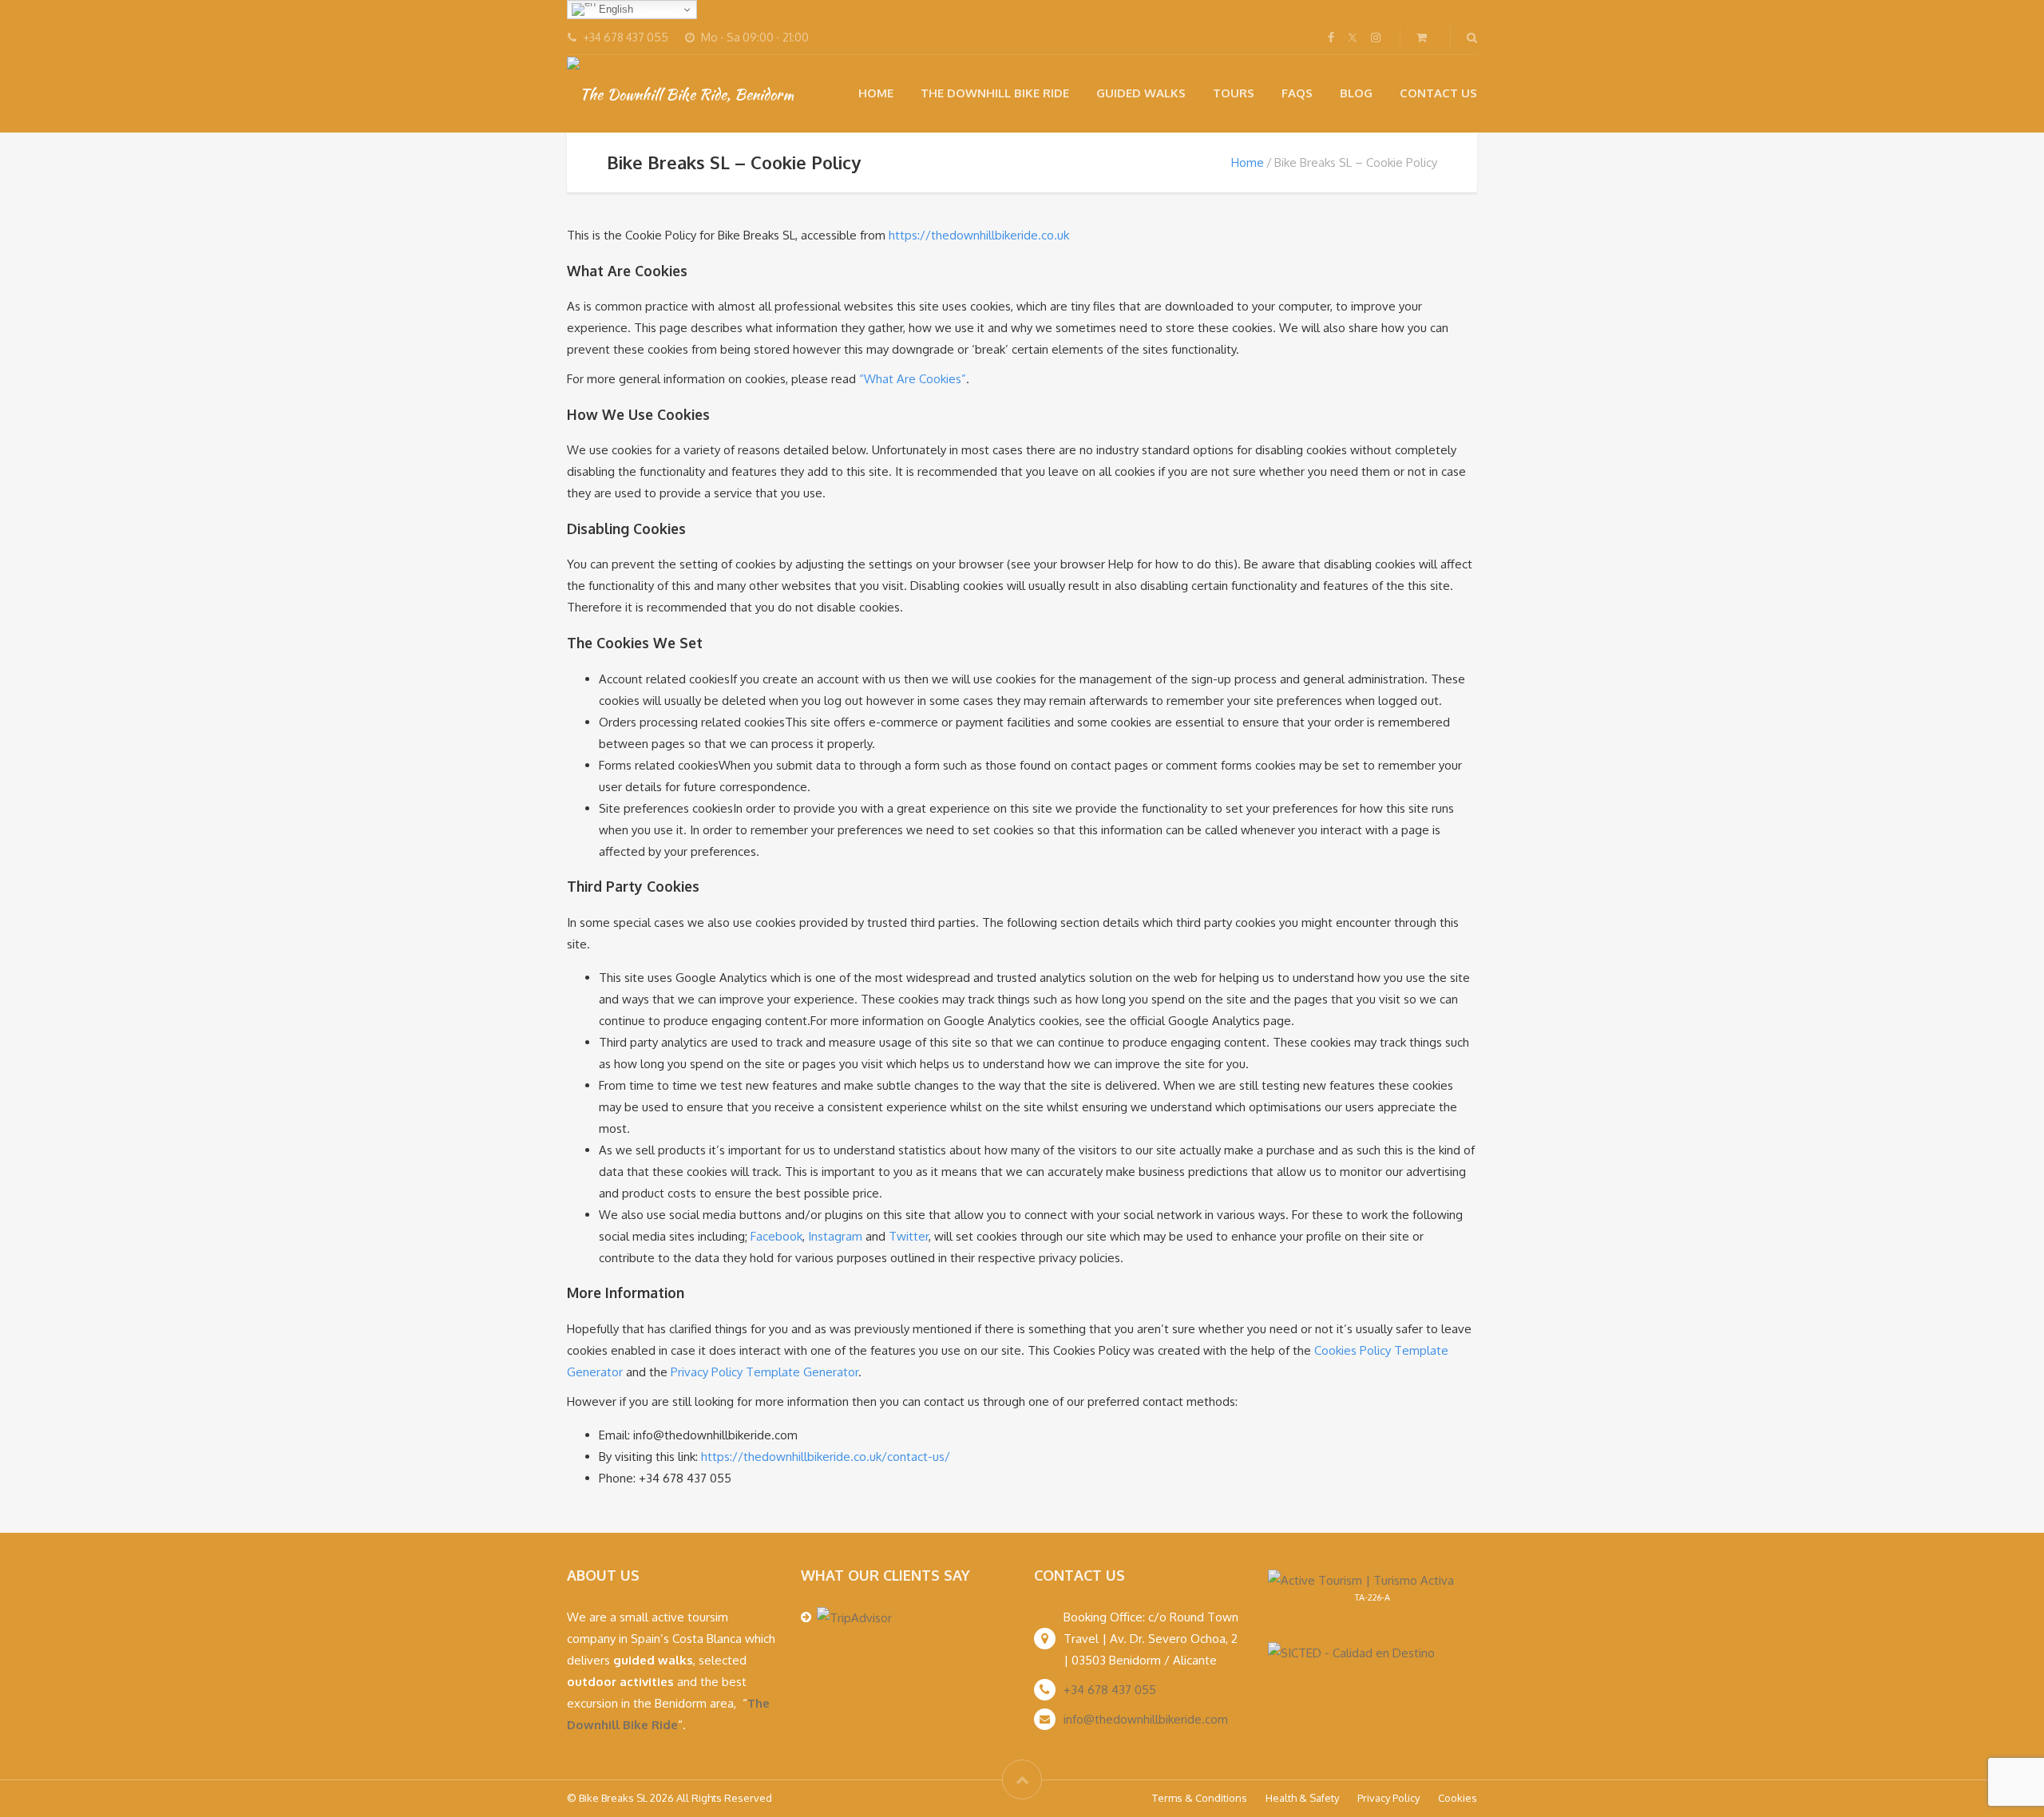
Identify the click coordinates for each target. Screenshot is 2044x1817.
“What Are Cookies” (913, 379)
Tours (1234, 93)
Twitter (909, 1236)
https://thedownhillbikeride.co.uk (979, 235)
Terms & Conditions (1200, 1798)
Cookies (1458, 1798)
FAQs (1297, 93)
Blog (1356, 93)
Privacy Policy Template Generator (765, 1372)
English (614, 9)
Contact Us (1438, 93)
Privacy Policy (1388, 1798)
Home (876, 93)
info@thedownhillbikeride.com (1146, 1719)
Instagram (835, 1236)
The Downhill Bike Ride (995, 93)
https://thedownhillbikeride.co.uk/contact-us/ (826, 1457)
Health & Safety (1302, 1798)
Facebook (776, 1236)
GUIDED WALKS (1141, 93)
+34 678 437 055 (1110, 1690)
